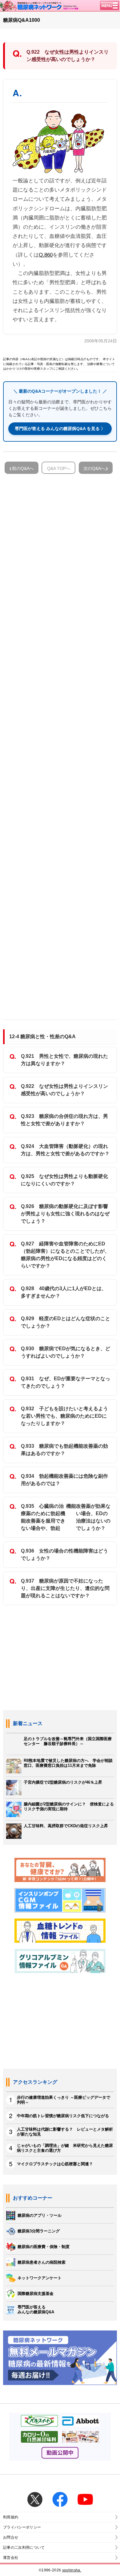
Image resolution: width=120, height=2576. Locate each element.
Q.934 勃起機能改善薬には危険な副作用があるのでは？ (64, 1480)
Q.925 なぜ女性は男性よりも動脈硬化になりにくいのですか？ (64, 1180)
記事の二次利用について (24, 2547)
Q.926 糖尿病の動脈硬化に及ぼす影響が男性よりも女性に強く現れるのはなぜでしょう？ (65, 1214)
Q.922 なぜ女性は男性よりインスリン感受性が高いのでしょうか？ (64, 1090)
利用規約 (11, 2517)
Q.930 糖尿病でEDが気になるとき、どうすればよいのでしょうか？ (66, 1352)
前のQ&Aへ (23, 468)
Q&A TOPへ (59, 468)
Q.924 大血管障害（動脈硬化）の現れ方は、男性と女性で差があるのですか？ (65, 1150)
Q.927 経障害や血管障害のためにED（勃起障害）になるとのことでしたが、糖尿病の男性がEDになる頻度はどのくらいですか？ (65, 1255)
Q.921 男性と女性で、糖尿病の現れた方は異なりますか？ (64, 1060)
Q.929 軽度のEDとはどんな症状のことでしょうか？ (66, 1322)
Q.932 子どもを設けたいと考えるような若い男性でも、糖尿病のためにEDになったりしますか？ (64, 1416)
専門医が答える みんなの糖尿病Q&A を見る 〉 (60, 429)
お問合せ (11, 2537)
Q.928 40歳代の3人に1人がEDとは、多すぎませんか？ (64, 1292)
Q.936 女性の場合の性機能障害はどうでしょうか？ (64, 1555)
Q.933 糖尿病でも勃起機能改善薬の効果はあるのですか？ (64, 1450)
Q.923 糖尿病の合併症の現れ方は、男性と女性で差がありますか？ (64, 1120)
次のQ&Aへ (94, 468)
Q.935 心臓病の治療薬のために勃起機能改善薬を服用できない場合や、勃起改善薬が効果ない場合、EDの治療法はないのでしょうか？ (66, 1517)
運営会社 (11, 2558)
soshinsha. (72, 2570)
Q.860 (46, 255)
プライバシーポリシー (22, 2527)
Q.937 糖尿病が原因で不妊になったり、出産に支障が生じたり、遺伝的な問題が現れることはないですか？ (65, 1588)
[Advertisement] (60, 744)
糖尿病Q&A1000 (22, 20)
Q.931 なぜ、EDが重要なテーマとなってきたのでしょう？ (66, 1382)
